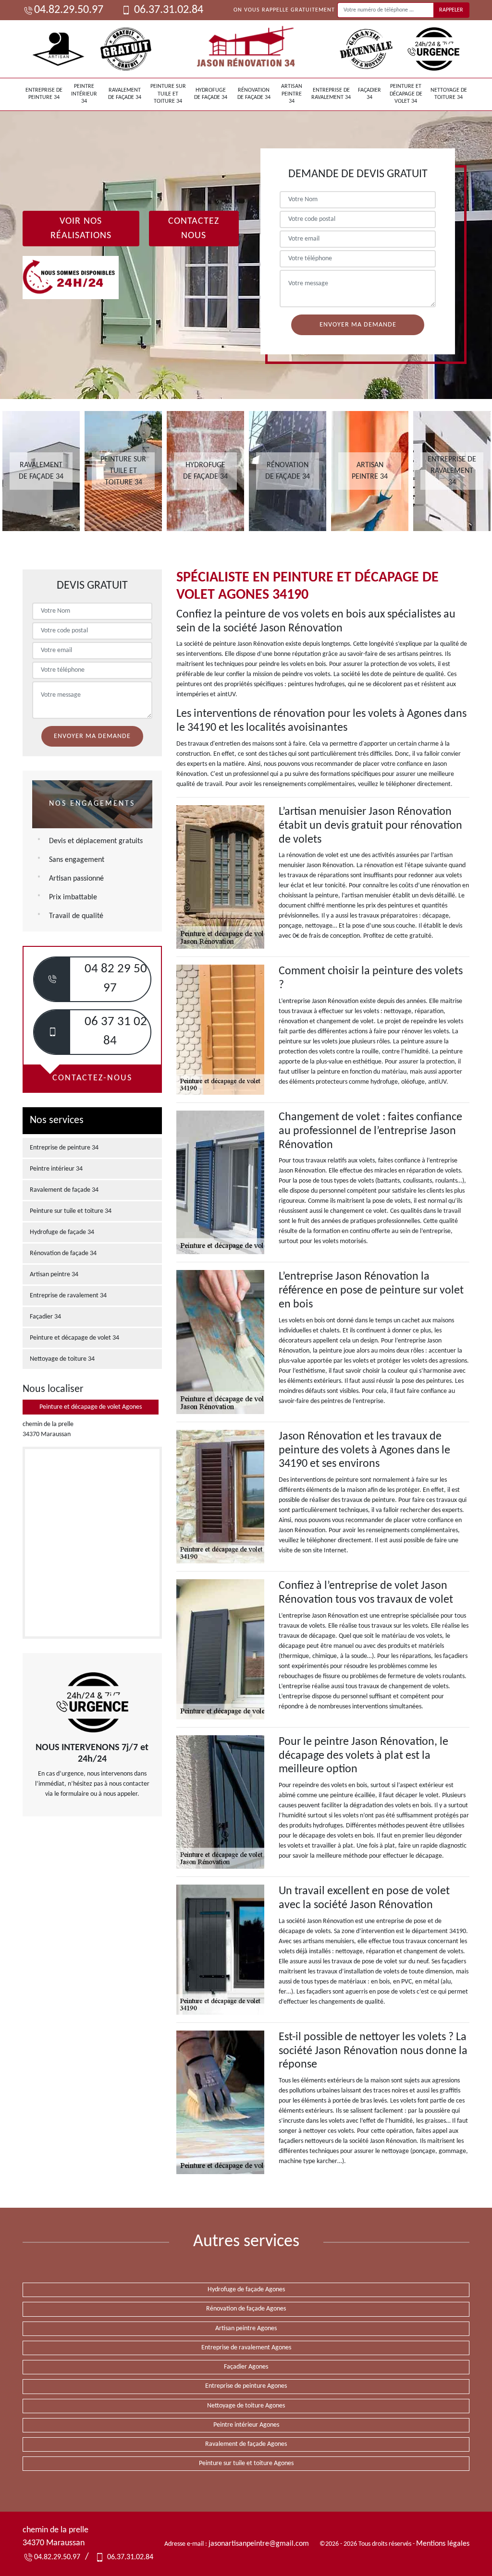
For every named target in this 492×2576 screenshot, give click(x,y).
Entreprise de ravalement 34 (331, 94)
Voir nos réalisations (81, 229)
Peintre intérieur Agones (246, 2425)
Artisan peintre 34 (292, 94)
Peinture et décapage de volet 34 (406, 94)
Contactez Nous (194, 229)
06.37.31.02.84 (167, 10)
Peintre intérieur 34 (84, 94)
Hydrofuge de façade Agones (246, 2290)
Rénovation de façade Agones (246, 2309)
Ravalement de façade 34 (125, 94)
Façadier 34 (369, 94)
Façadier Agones (246, 2367)
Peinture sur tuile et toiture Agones (246, 2463)
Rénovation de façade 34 (254, 94)
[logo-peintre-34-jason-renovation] (246, 49)
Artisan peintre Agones (246, 2328)
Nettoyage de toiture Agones (246, 2406)
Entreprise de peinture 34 (44, 94)
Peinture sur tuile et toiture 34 (168, 94)
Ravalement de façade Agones (246, 2444)
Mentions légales (443, 2544)
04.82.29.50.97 (69, 10)
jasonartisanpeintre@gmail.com (259, 2544)
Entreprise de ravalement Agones (246, 2348)
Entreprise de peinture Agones (246, 2386)
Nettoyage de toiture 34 (449, 94)
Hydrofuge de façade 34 (211, 94)
